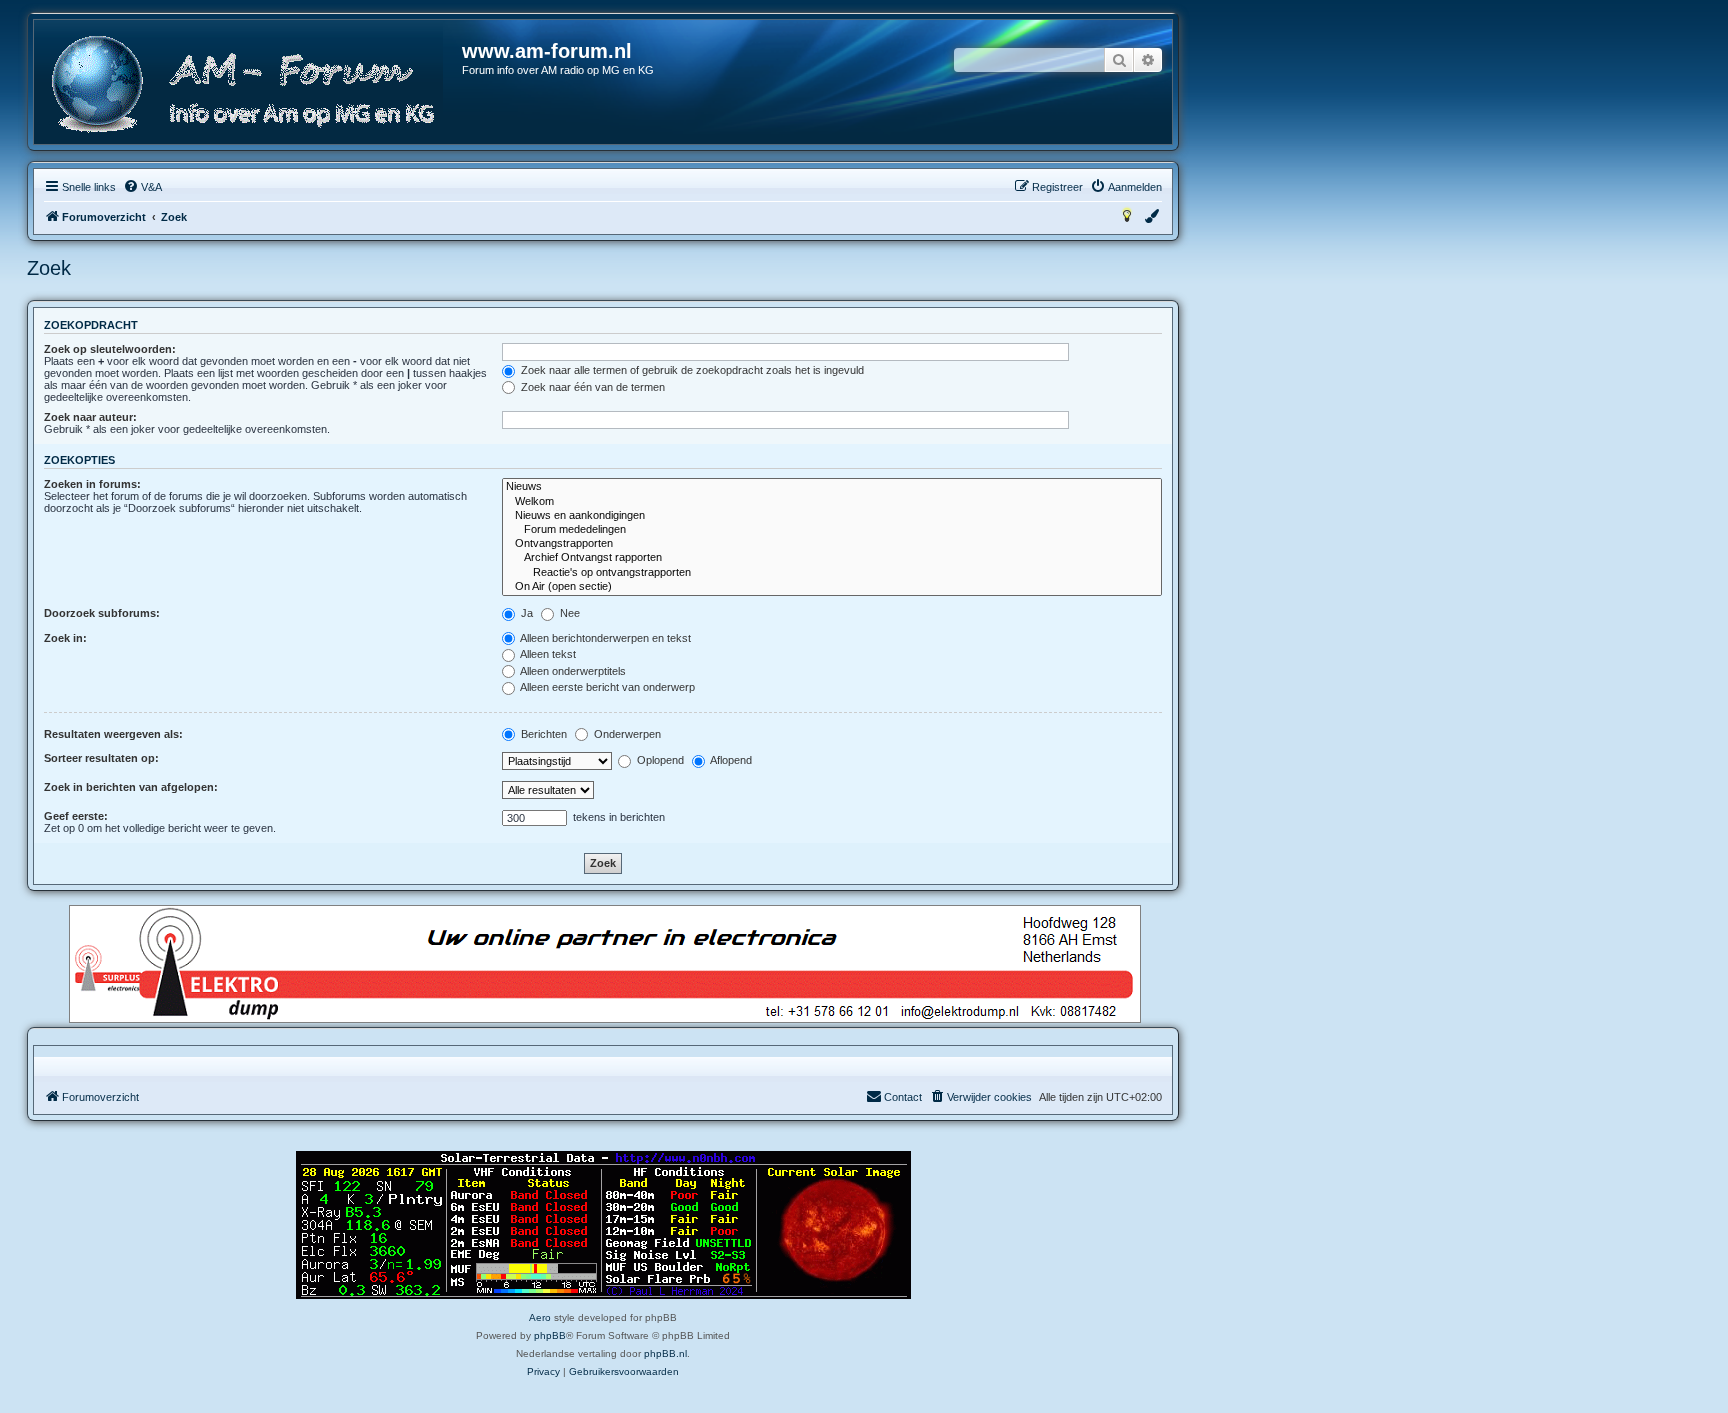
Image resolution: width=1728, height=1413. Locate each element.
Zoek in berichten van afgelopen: (131, 787)
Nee (568, 613)
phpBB (550, 1335)
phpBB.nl (665, 1353)
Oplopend (659, 760)
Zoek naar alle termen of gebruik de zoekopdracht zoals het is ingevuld (691, 370)
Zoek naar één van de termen (591, 387)
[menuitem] (142, 187)
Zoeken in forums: (92, 484)
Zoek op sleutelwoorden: (110, 349)
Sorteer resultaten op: (101, 758)
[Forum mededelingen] (832, 530)
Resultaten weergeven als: (113, 734)
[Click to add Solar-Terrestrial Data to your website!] (603, 1225)
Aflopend (730, 760)
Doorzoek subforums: (102, 613)
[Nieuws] (832, 487)
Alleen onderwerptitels (572, 671)
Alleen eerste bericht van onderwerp (606, 687)
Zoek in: (65, 638)
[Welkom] (832, 502)
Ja (525, 613)
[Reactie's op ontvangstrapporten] (832, 573)
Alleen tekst (547, 654)
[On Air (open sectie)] (832, 587)
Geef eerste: (76, 816)
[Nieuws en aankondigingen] (832, 516)
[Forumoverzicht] (249, 84)
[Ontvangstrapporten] (832, 544)
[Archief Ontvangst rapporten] (832, 558)
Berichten (542, 734)
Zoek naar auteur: (90, 417)
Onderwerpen (626, 734)
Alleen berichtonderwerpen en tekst (604, 638)
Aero (540, 1317)
